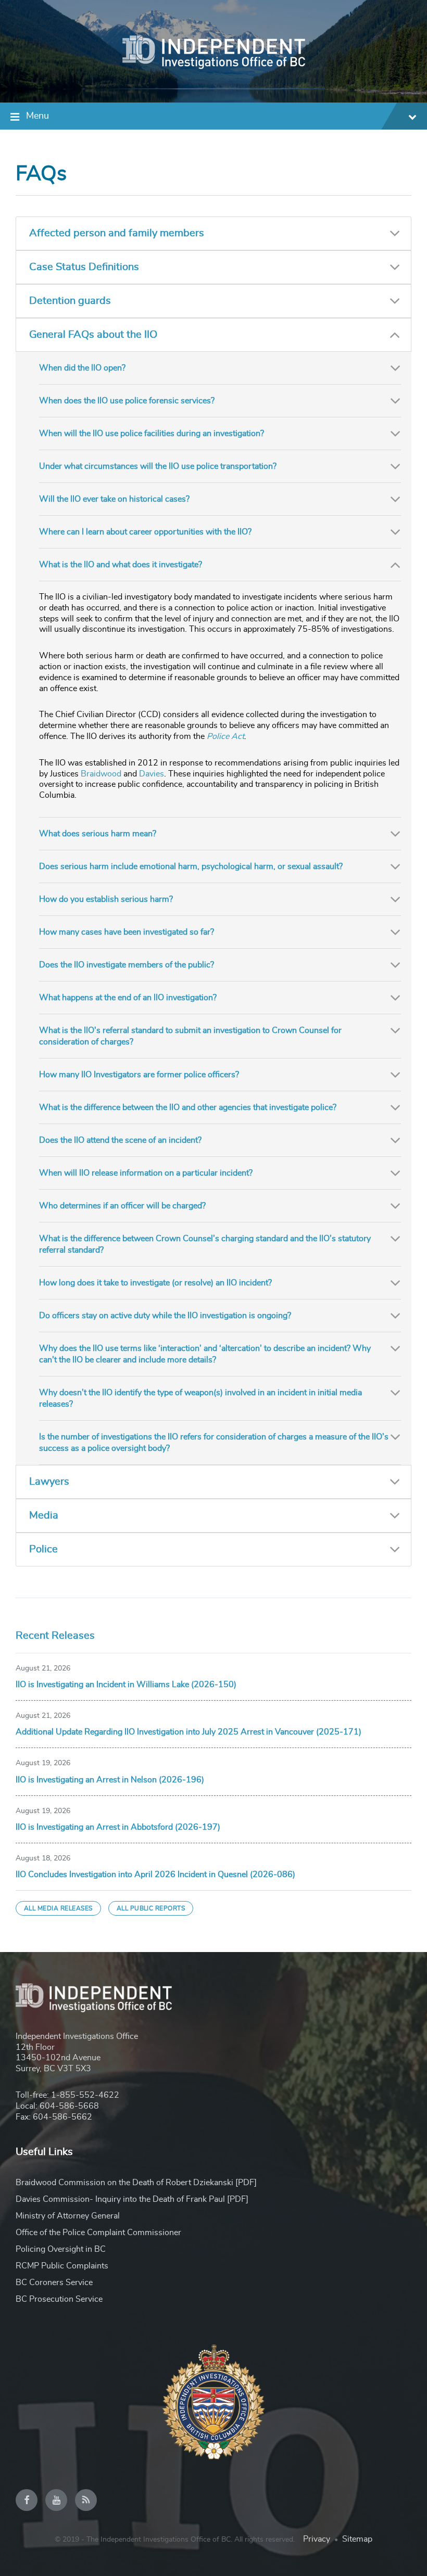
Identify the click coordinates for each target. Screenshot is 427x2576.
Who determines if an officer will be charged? (122, 1206)
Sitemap (357, 2539)
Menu (37, 116)
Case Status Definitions (84, 267)
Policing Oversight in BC (61, 2249)
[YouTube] (56, 2500)
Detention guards (70, 301)
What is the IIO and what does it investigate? (121, 565)
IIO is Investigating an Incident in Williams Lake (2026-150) (126, 1685)
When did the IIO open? (82, 368)
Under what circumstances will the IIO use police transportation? (158, 466)
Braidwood (101, 774)
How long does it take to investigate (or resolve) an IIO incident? (155, 1283)
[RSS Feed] (86, 2500)
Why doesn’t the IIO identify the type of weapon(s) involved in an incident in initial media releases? (200, 1398)
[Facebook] (27, 2500)
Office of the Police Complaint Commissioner (98, 2233)
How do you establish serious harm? (106, 899)
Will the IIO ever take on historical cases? (114, 499)
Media (44, 1515)
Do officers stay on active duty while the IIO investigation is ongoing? (165, 1316)
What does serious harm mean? (98, 834)
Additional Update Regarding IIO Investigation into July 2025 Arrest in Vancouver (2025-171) (189, 1732)
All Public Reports (151, 1908)
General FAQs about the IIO (93, 335)
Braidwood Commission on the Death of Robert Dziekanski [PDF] (136, 2183)
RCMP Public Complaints (62, 2266)
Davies (152, 774)
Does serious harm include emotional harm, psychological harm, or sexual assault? (191, 866)
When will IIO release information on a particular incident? (146, 1173)
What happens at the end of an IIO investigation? (128, 998)
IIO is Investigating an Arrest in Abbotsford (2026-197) (118, 1827)
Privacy (317, 2539)
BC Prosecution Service (59, 2299)
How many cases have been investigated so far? (127, 932)
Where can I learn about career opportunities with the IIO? (145, 532)
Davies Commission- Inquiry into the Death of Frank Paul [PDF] (132, 2199)
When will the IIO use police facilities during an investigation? (152, 433)
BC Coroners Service (54, 2282)
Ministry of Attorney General (68, 2216)
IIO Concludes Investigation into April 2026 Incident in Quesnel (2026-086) (155, 1874)
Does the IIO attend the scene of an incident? (120, 1140)
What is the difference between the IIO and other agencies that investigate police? (188, 1107)
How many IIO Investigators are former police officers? (139, 1075)
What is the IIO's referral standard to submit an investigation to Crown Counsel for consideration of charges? (190, 1036)
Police (43, 1549)
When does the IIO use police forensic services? (127, 401)
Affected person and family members (117, 233)
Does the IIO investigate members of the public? (127, 965)
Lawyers (49, 1482)
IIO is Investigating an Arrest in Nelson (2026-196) (110, 1780)
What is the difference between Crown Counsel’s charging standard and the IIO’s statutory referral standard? (205, 1244)
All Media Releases (58, 1908)
